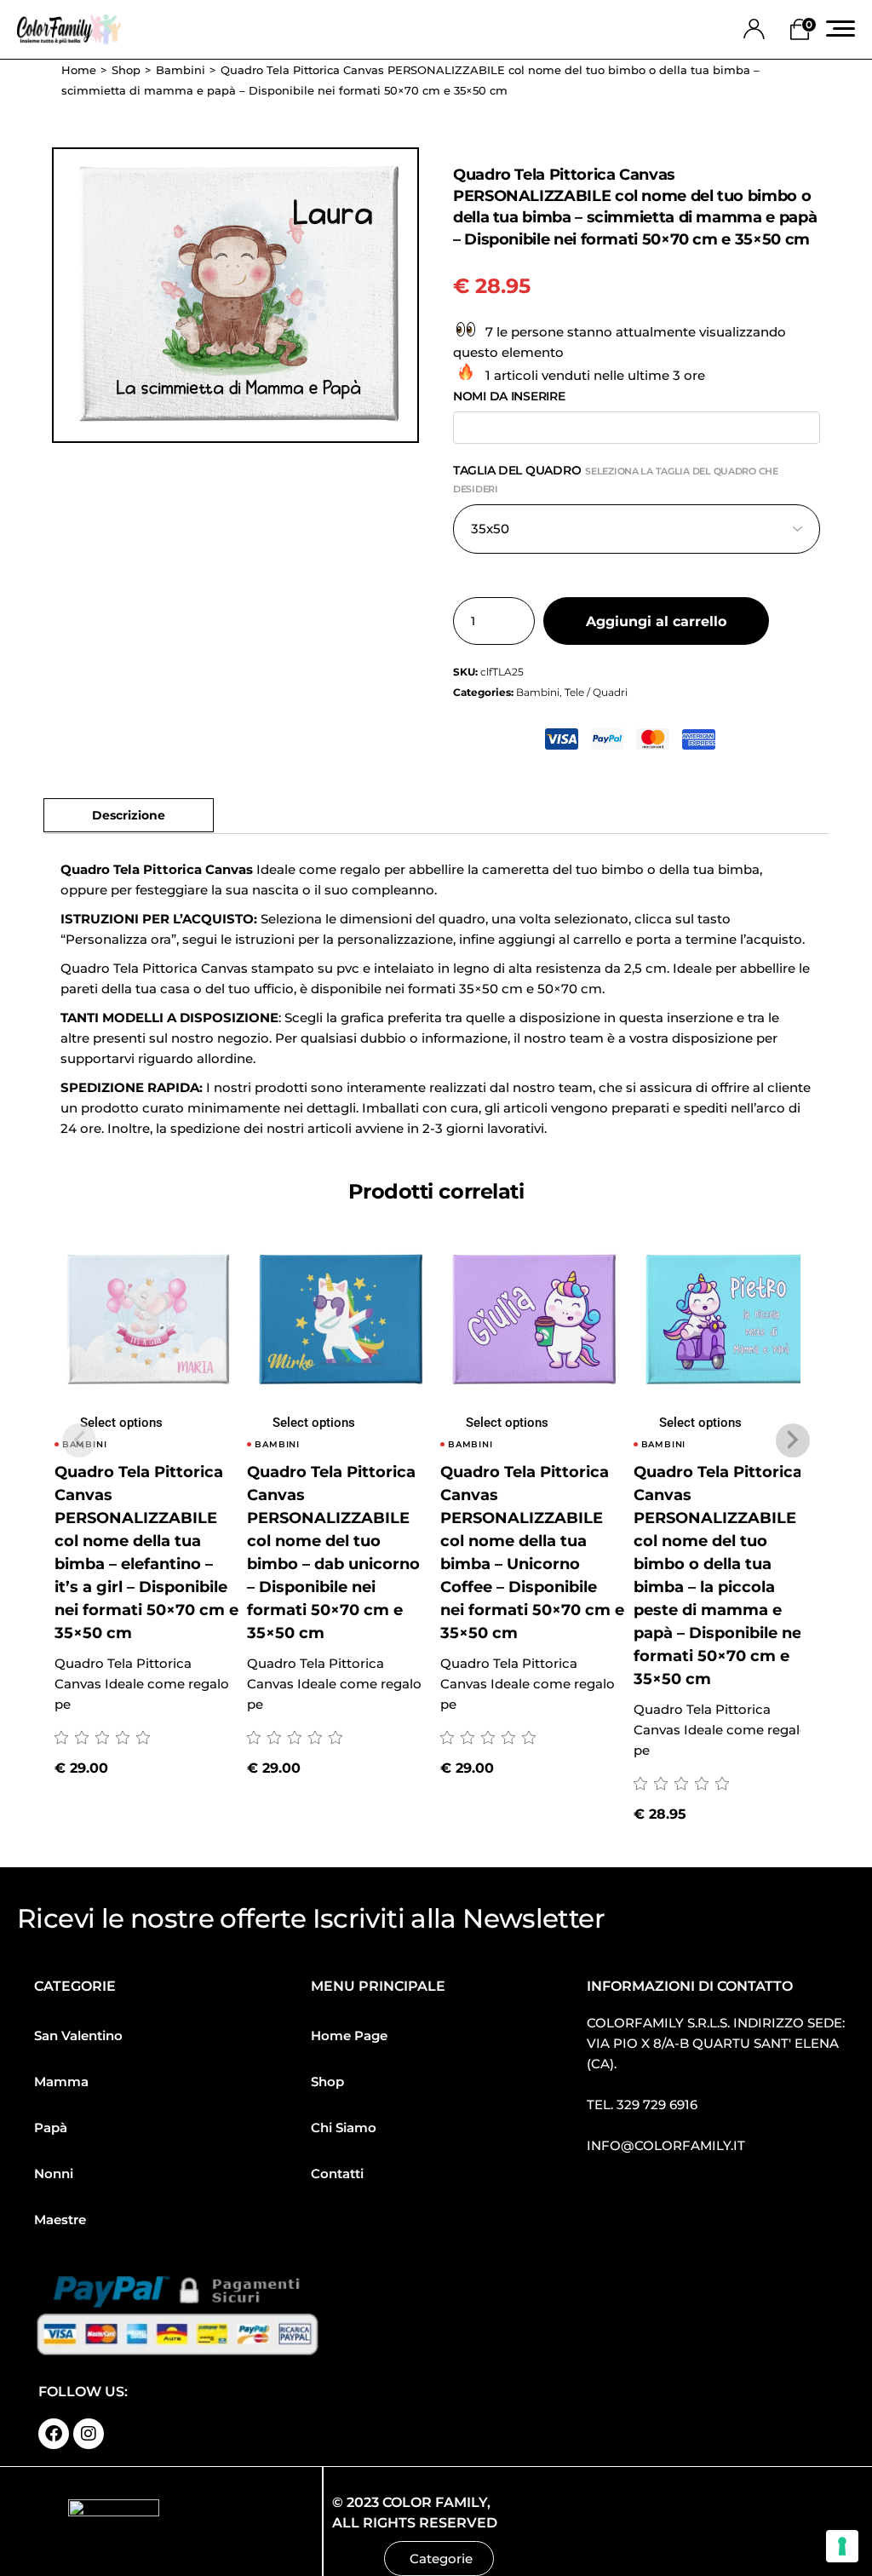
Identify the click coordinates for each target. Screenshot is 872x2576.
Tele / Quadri (596, 692)
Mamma (61, 2081)
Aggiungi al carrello (656, 621)
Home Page (349, 2035)
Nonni (54, 2173)
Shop (327, 2081)
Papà (51, 2127)
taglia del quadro (616, 479)
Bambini (538, 692)
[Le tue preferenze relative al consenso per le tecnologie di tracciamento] (842, 2546)
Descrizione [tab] (129, 815)
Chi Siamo (344, 2127)
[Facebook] (54, 2434)
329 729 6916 (657, 2104)
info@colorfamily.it (666, 2145)
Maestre (60, 2219)
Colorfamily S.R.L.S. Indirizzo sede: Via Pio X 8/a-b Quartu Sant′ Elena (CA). (716, 2043)
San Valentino (78, 2035)
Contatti (337, 2173)
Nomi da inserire (509, 396)
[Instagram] (89, 2434)
